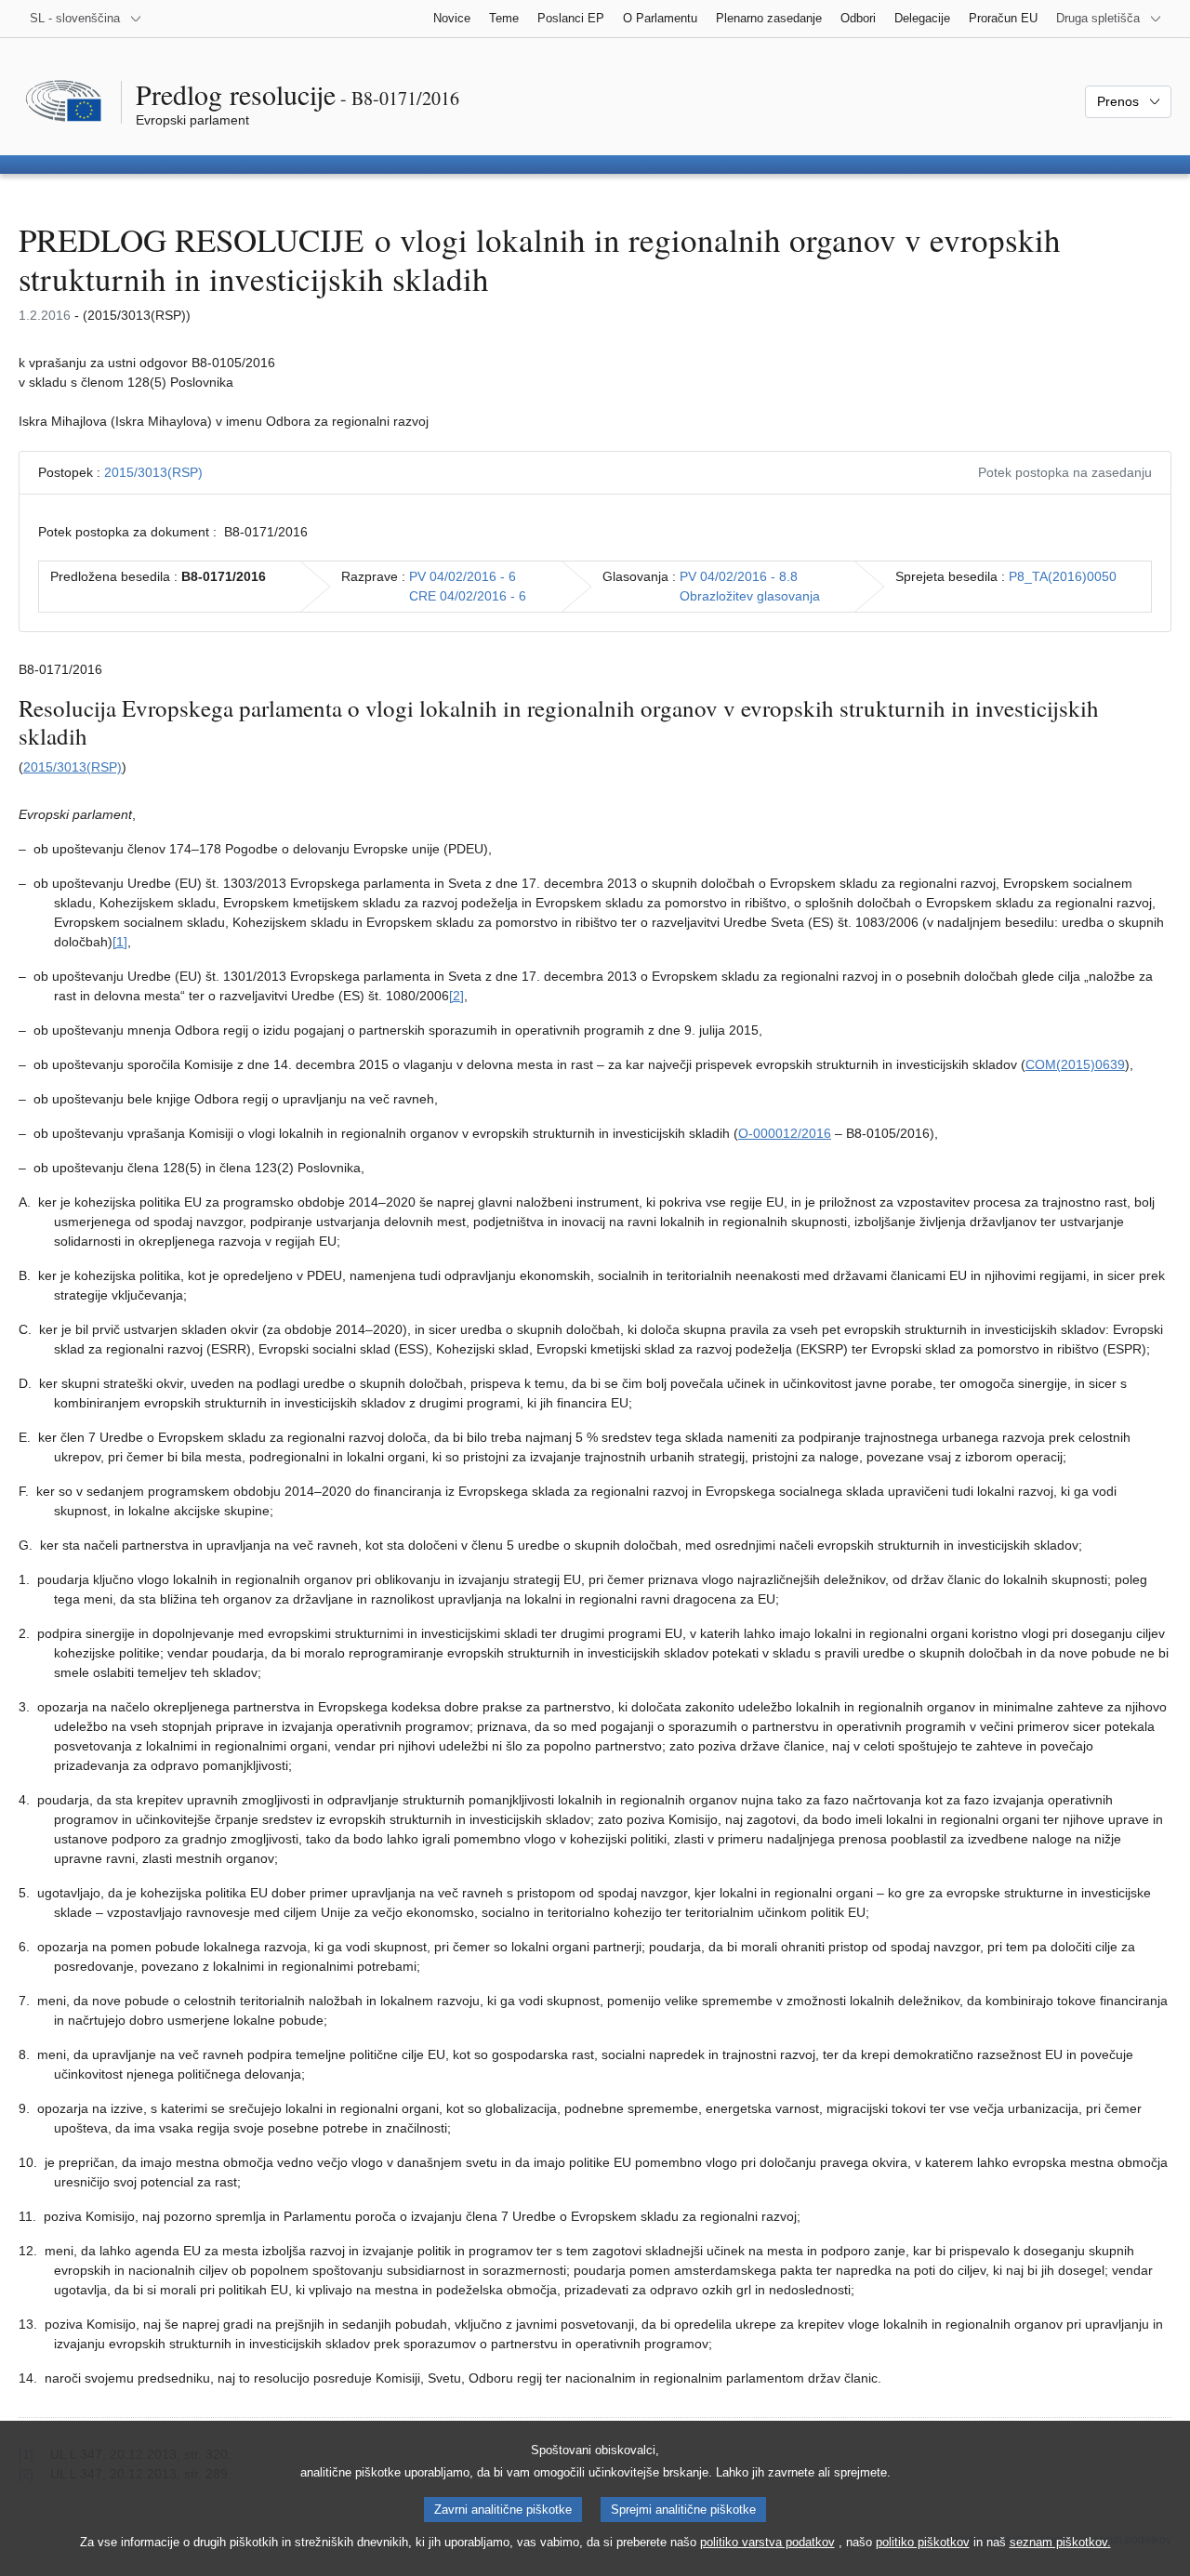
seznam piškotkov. (1060, 2542)
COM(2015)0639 (1075, 1064)
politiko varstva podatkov (767, 2542)
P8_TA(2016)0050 (1063, 576)
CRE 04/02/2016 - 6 (468, 596)
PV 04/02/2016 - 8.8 (739, 576)
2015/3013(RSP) (153, 472)
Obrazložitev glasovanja (750, 596)
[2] (456, 996)
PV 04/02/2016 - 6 (463, 576)
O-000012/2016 (785, 1133)
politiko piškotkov (923, 2542)
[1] (120, 942)
